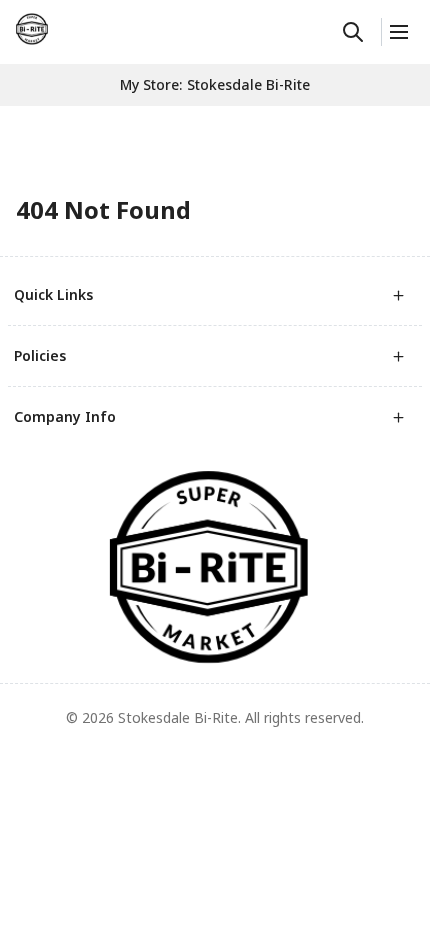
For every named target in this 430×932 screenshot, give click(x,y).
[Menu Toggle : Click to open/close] (397, 32)
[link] (32, 29)
